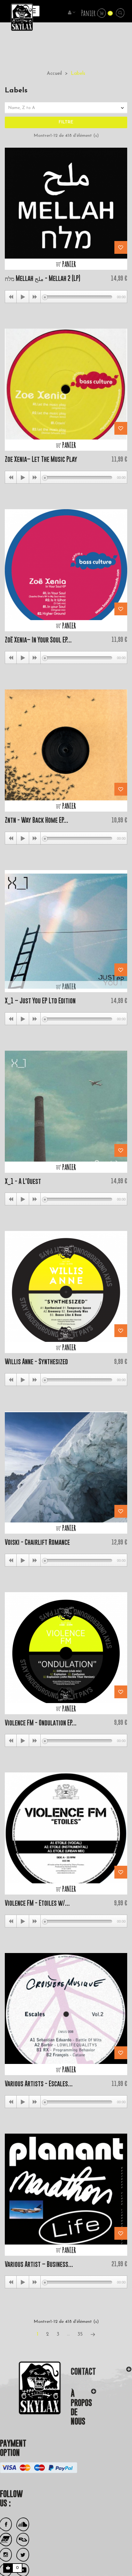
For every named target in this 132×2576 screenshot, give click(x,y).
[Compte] (72, 13)
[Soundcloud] (23, 2524)
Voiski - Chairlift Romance (37, 1542)
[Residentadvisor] (23, 2540)
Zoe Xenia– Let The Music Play (41, 459)
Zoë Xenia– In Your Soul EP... (38, 640)
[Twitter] (23, 2555)
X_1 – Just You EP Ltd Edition (40, 1001)
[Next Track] (35, 297)
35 (80, 2334)
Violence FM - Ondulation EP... (41, 1723)
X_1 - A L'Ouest (23, 1181)
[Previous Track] (11, 297)
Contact (83, 2371)
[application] (66, 297)
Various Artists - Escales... (39, 2084)
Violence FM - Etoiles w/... (37, 1903)
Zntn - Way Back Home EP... (37, 820)
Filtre (66, 122)
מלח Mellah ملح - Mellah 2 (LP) (43, 278)
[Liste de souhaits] (121, 247)
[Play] (23, 297)
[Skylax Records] (31, 2388)
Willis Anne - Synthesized (36, 1362)
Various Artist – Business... (39, 2264)
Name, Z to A (67, 108)
